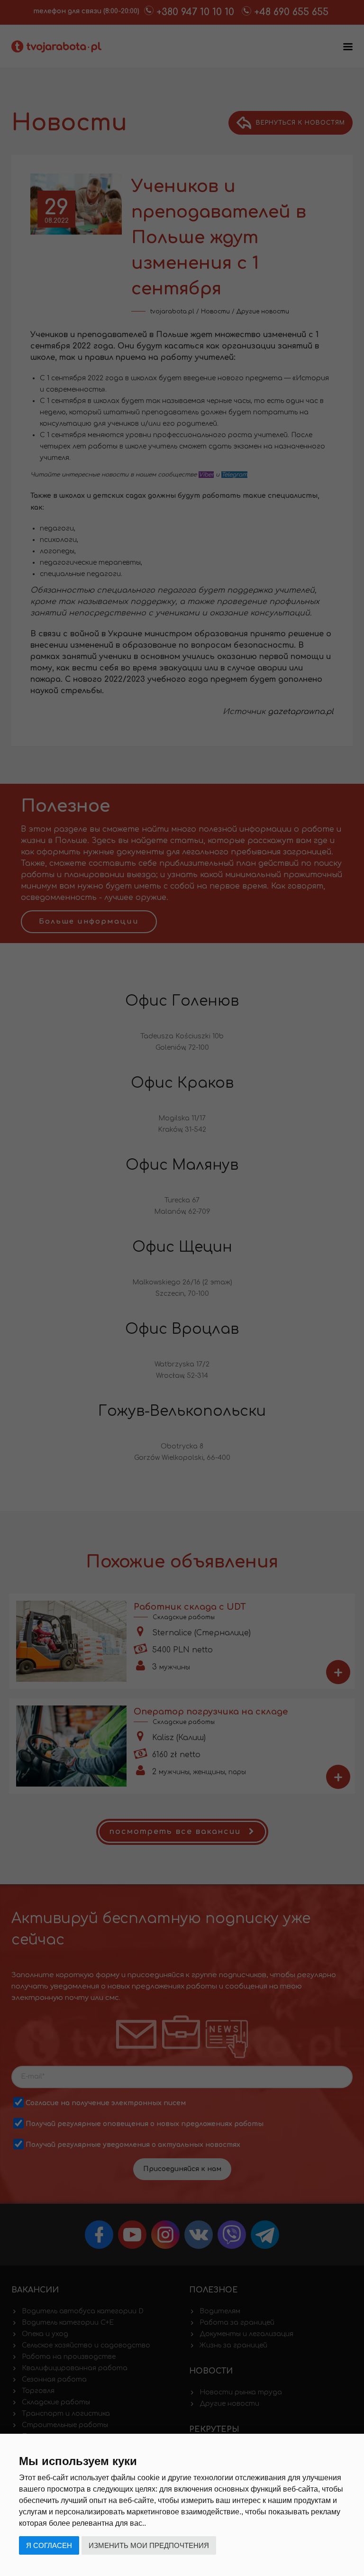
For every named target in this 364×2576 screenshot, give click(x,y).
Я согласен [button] (49, 2545)
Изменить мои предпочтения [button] (149, 2545)
